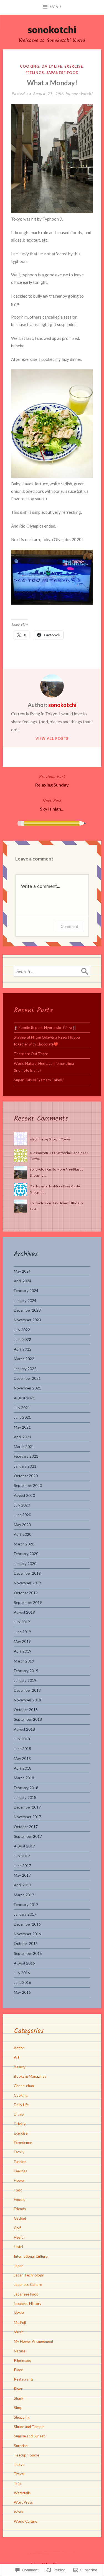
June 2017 (22, 1866)
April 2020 (23, 1534)
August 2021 (24, 1398)
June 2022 (22, 1339)
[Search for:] (52, 971)
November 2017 (27, 1817)
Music (19, 2332)
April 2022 (23, 1349)
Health (19, 2237)
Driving (20, 2124)
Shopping (22, 2417)
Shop (18, 2408)
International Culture (31, 2256)
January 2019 (25, 1680)
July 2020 (22, 1505)
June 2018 (22, 1749)
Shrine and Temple (29, 2427)
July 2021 (22, 1408)
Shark (19, 2398)
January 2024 (25, 1301)
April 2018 (23, 1768)
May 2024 (22, 1271)
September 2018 (28, 1719)
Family (19, 2152)
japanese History (28, 2304)
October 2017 (26, 1827)
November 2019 (27, 1583)
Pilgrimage (22, 2360)
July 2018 (22, 1739)
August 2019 (24, 1612)
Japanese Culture (28, 2284)
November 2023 (27, 1320)
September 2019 (28, 1603)
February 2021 (26, 1456)
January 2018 (25, 1797)
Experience (23, 2143)
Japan (19, 2266)
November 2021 (27, 1388)
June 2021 (22, 1417)
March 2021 (24, 1447)
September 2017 (28, 1836)
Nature (20, 2351)
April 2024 (23, 1281)
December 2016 (27, 1924)
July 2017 (22, 1856)
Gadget (20, 2218)
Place (18, 2370)
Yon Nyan (37, 1186)
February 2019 (26, 1671)
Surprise (21, 2446)
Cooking (30, 66)
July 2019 (22, 1622)
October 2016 (26, 1944)
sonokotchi (52, 29)
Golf (17, 2228)
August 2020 (24, 1495)
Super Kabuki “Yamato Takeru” (39, 1080)
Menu (55, 7)
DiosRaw (37, 1153)
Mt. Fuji (20, 2323)
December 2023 (27, 1310)
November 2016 (27, 1934)
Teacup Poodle (26, 2455)
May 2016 (22, 1992)
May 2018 (22, 1759)
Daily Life (52, 66)
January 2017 (25, 1914)
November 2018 (27, 1700)
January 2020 (25, 1564)
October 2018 (26, 1710)
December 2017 (27, 1807)
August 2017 (24, 1846)
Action (19, 2048)
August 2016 (24, 1963)
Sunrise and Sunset (29, 2436)
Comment (69, 926)
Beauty (20, 2067)
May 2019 (22, 1642)
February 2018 (26, 1788)
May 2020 (22, 1525)
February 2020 (26, 1554)
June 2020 (22, 1515)
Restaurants (24, 2379)
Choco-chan (24, 2086)
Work (19, 2512)
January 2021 (25, 1466)
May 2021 (22, 1427)
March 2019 (24, 1661)
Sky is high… (52, 804)
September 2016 (28, 1953)
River (18, 2389)
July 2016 (22, 1973)
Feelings (35, 73)
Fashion (20, 2162)
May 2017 (22, 1875)
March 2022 (24, 1359)
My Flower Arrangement (34, 2341)
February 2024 (26, 1291)
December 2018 (27, 1690)
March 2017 (24, 1895)
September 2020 (28, 1486)
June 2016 (22, 1982)
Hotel (18, 2247)
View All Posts (52, 738)
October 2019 (26, 1593)
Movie (19, 2313)
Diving (19, 2114)
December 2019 (27, 1573)
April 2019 (23, 1651)
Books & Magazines (30, 2076)
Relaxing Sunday (52, 780)
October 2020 (26, 1476)
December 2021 (27, 1378)
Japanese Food (63, 73)
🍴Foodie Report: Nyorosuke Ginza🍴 (45, 1028)
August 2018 (24, 1729)
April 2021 (23, 1437)
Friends (20, 2209)
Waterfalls (22, 2493)
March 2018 (24, 1778)
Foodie (20, 2199)
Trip (17, 2484)
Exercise (74, 66)
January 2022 (25, 1369)
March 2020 (24, 1544)
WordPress (23, 2502)
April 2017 (23, 1885)
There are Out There (31, 1054)
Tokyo (19, 2464)
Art (17, 2057)
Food (18, 2190)
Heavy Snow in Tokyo (54, 1139)
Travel (19, 2474)
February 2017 (26, 1905)
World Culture (26, 2521)
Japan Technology (29, 2275)
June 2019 (22, 1632)
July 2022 (22, 1330)
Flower (19, 2180)
